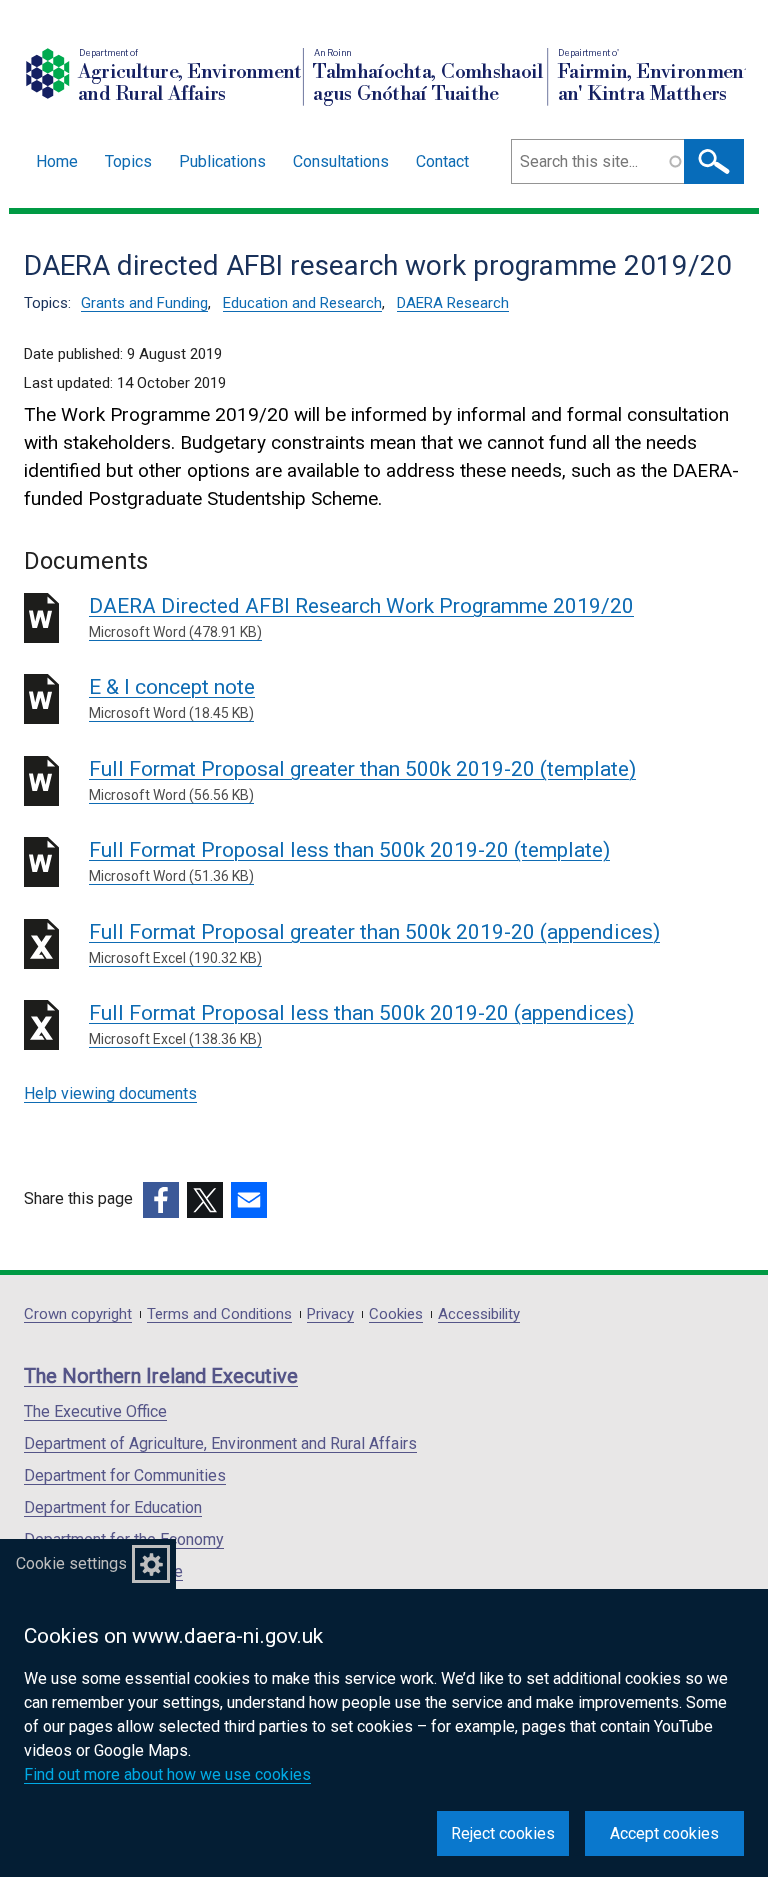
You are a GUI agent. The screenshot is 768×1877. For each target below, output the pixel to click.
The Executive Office (95, 1411)
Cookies (396, 1314)
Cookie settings (71, 1563)
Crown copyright (78, 1314)
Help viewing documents (110, 1093)
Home (57, 161)
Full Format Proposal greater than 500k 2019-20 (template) (362, 780)
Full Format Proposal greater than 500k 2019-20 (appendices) (374, 943)
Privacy (330, 1314)
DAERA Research (453, 303)
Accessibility (479, 1314)
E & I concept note (172, 698)
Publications (222, 161)
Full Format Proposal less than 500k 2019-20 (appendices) (361, 1024)
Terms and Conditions (219, 1314)
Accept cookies (664, 1833)
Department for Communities (125, 1475)
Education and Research (302, 303)
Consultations (341, 161)
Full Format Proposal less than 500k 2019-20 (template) (349, 861)
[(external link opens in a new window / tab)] (161, 1200)
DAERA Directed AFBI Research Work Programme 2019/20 (361, 617)
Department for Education (113, 1507)
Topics (128, 161)
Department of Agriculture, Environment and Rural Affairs (220, 1443)
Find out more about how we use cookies (167, 1774)
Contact (442, 161)
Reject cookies (503, 1833)
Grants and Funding (144, 303)
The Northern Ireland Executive (161, 1376)
